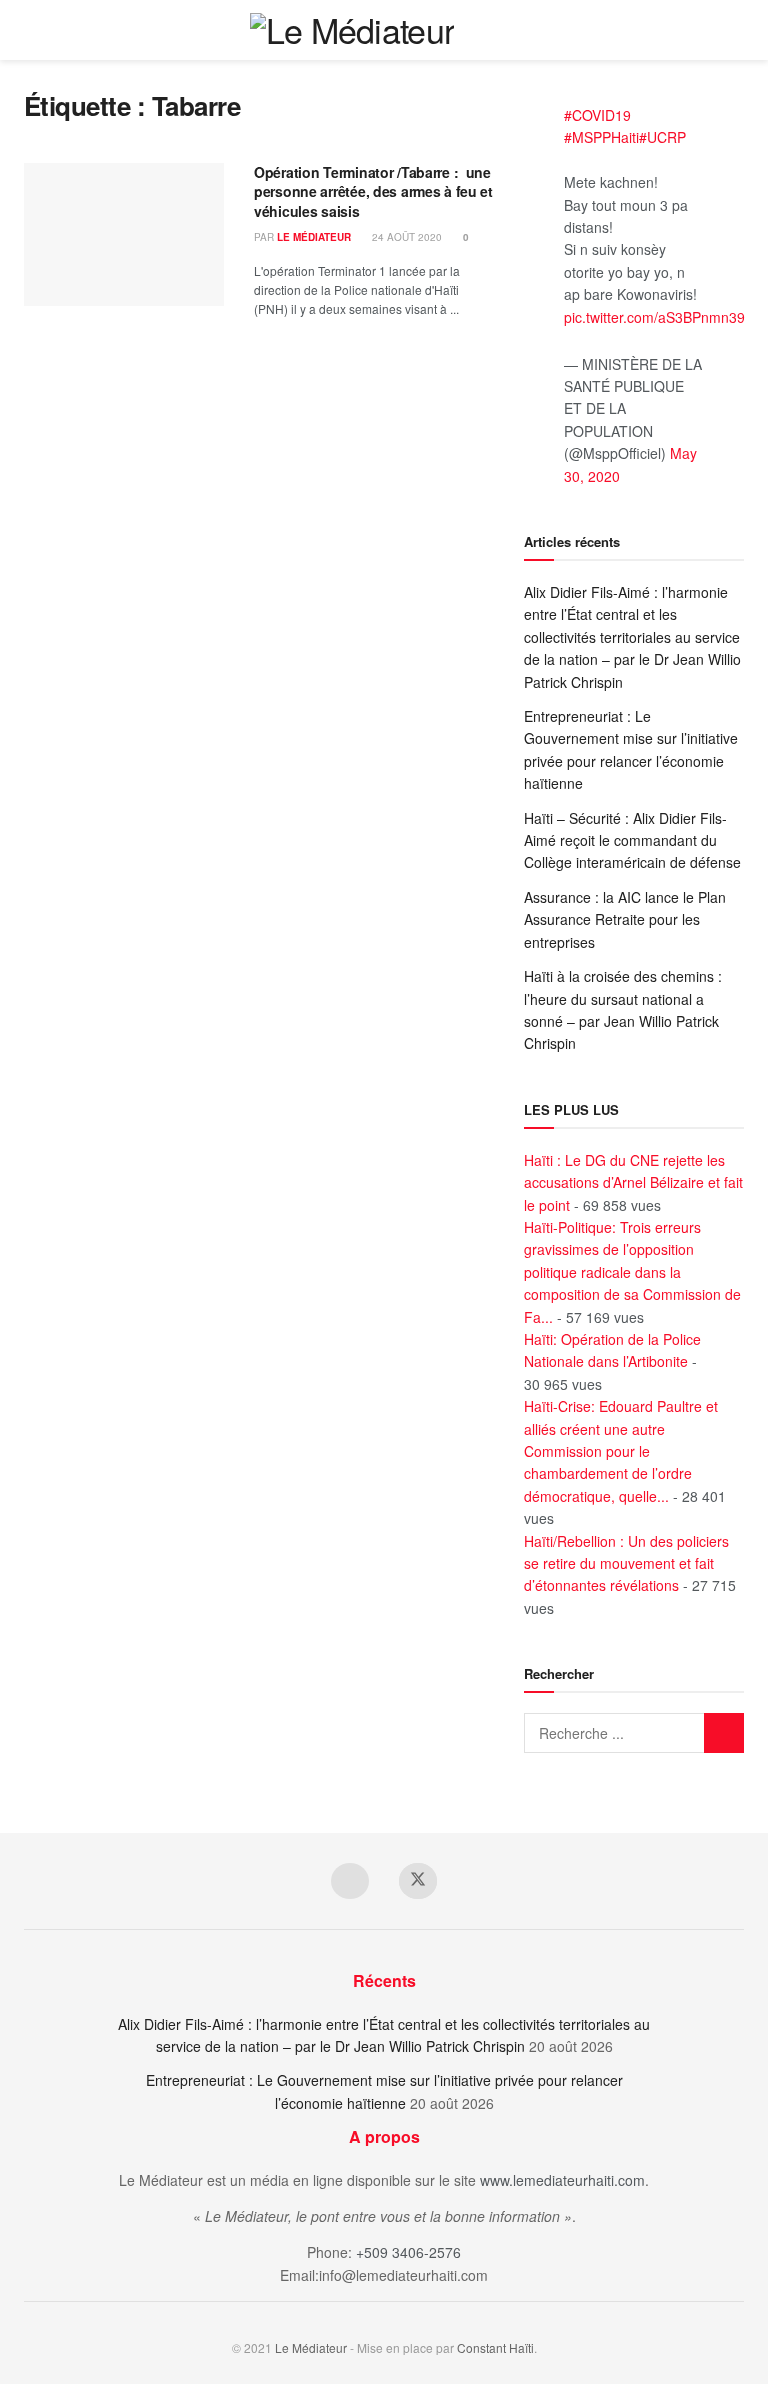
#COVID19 (597, 115)
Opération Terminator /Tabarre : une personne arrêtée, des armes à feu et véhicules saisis (373, 191)
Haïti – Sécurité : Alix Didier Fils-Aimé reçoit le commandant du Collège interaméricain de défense (632, 840)
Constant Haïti (495, 2347)
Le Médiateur (314, 237)
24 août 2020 (405, 237)
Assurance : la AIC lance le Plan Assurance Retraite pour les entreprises (625, 919)
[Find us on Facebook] (350, 1881)
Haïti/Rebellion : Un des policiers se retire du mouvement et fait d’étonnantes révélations (626, 1563)
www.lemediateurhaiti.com (562, 2180)
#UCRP (662, 137)
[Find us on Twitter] (418, 1881)
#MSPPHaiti (601, 137)
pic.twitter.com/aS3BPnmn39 (654, 317)
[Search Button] (698, 30)
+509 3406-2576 (408, 2252)
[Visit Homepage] (352, 30)
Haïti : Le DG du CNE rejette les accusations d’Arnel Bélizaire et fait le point (633, 1182)
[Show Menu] (735, 30)
